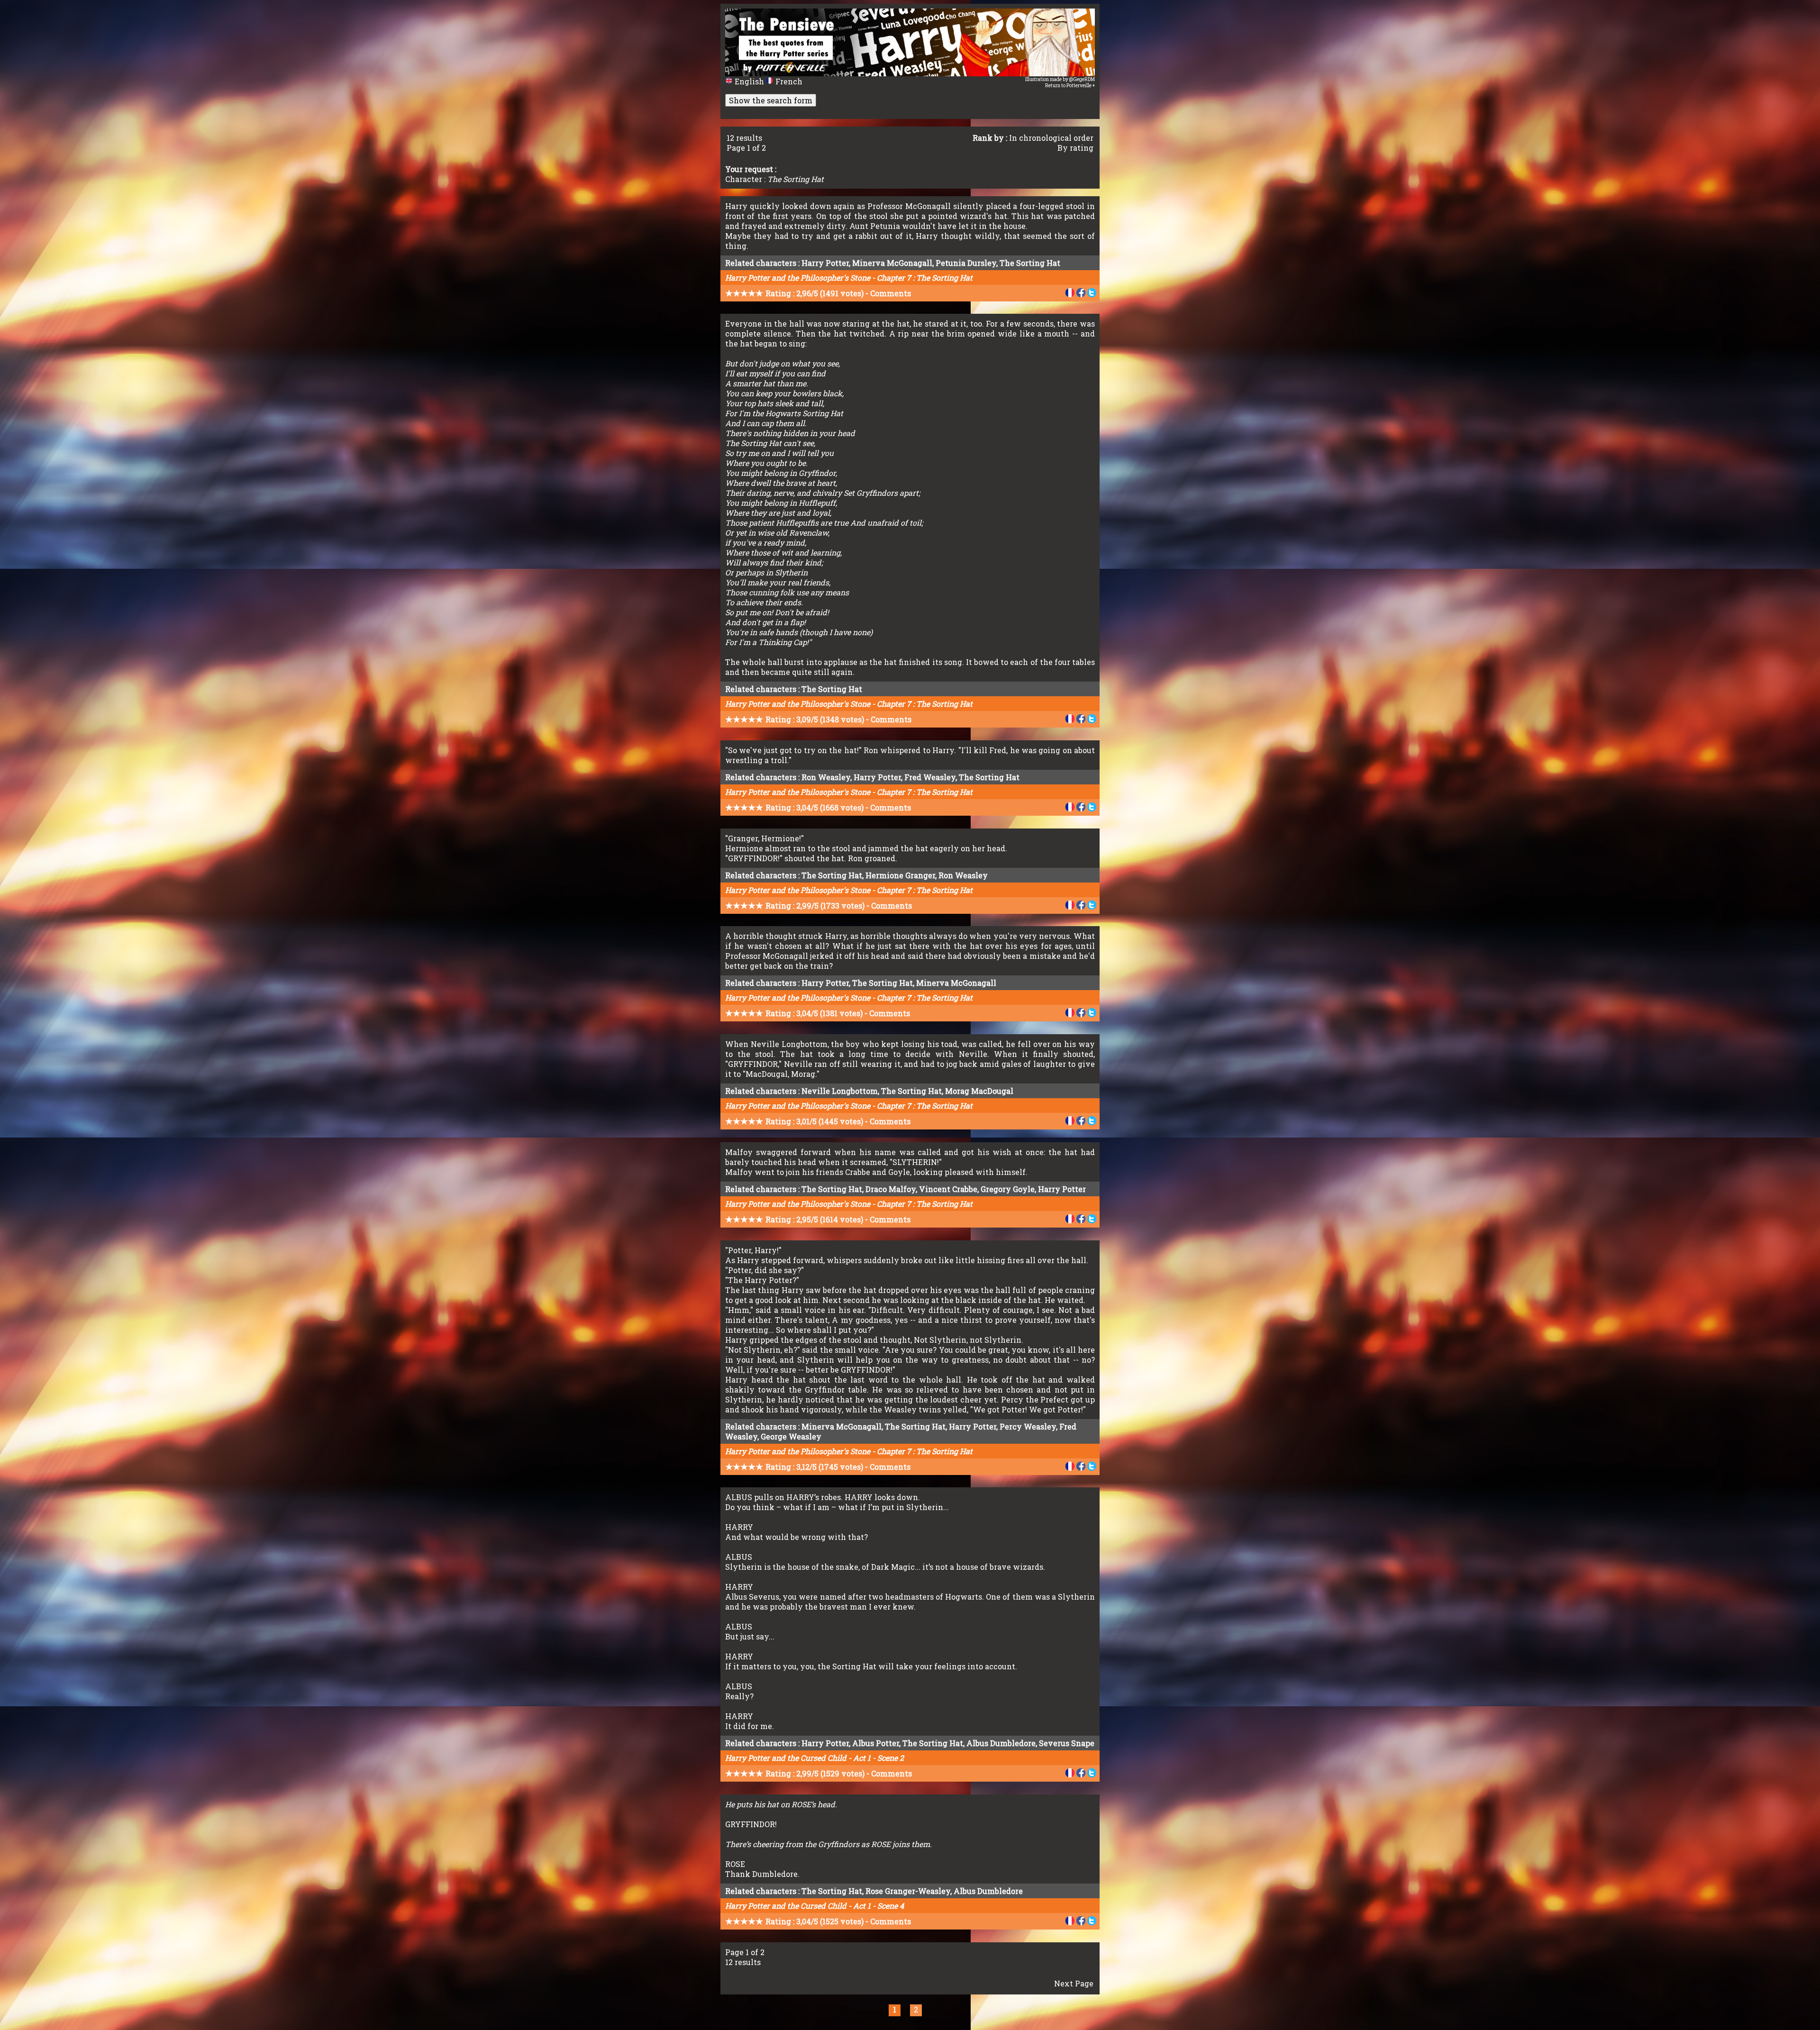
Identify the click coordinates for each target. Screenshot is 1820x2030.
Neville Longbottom (840, 1091)
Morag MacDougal (979, 1091)
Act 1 (862, 1758)
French (788, 81)
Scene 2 (891, 1758)
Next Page (1074, 1983)
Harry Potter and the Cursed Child (786, 1758)
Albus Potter (876, 1743)
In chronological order (1051, 138)
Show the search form (771, 100)
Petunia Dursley (966, 263)
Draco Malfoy (891, 1189)
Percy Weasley (1028, 1426)
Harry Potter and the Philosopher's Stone (798, 278)
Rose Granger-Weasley (908, 1891)
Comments (891, 293)
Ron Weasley (826, 777)
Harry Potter (825, 263)
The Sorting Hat (1030, 263)
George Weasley (791, 1436)
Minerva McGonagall (892, 263)
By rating (1075, 148)
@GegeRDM (1082, 79)
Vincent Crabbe (948, 1189)
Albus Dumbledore (1001, 1743)
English (749, 81)
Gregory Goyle (1008, 1189)
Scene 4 (891, 1906)
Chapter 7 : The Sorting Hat (925, 278)
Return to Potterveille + (1070, 86)
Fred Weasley (930, 777)
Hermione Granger (900, 875)
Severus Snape (1067, 1743)
